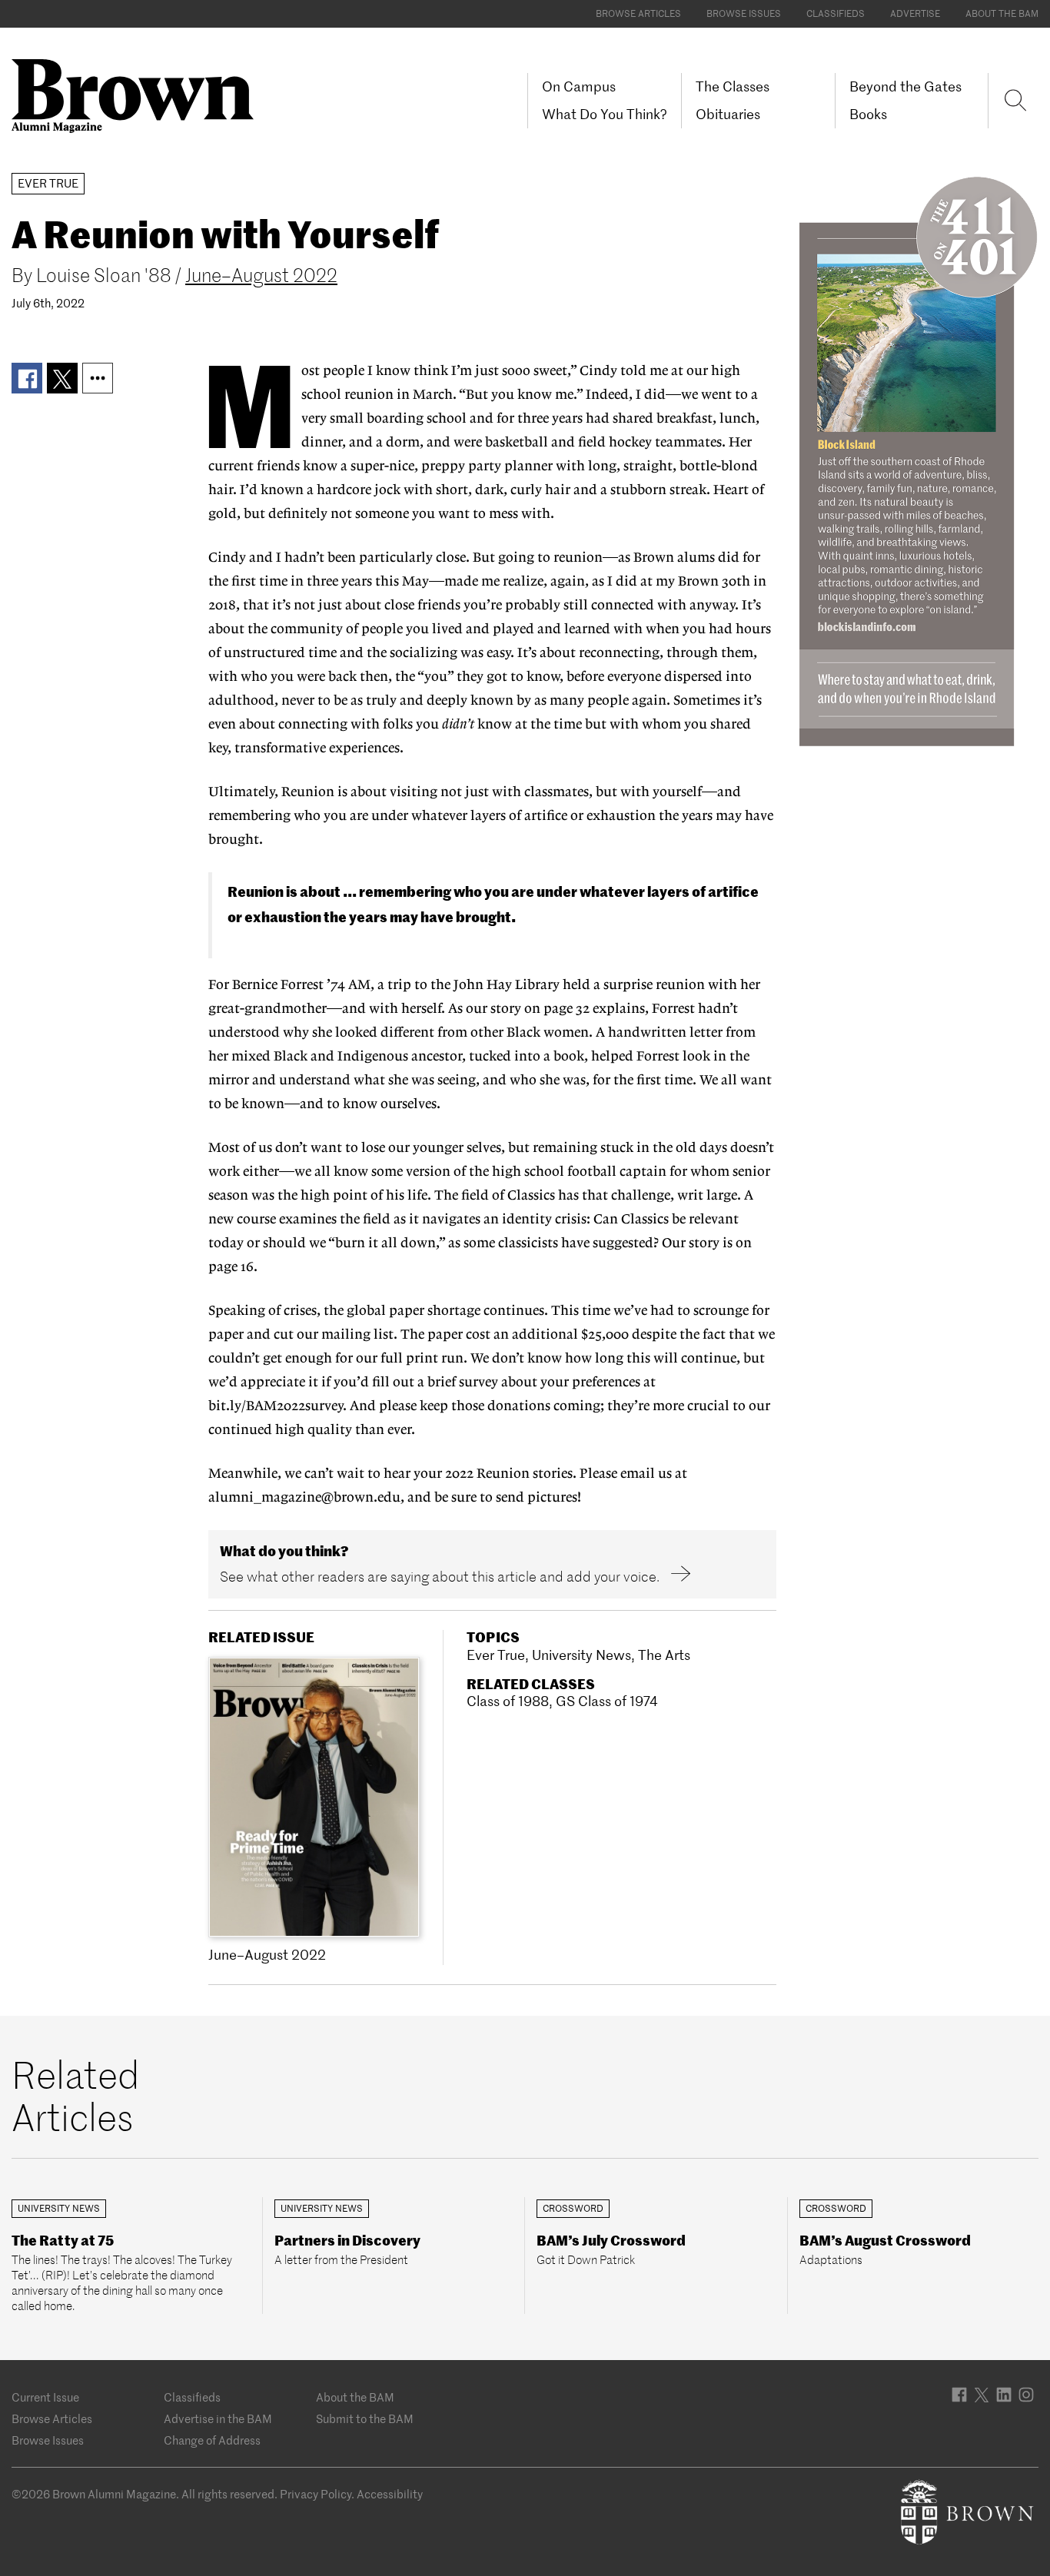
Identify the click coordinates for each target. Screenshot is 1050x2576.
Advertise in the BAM (218, 2419)
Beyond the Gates (905, 86)
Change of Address (212, 2440)
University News (581, 1655)
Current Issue (45, 2397)
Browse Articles (638, 13)
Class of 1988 (508, 1701)
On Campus (579, 86)
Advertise (915, 13)
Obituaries (728, 114)
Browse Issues (744, 13)
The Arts (664, 1655)
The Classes (733, 86)
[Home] (138, 95)
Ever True (496, 1655)
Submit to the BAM (365, 2419)
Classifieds (836, 13)
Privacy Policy (316, 2494)
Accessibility (390, 2494)
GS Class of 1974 (606, 1701)
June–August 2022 (261, 276)
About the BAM (1002, 13)
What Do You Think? (605, 114)
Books (868, 114)
